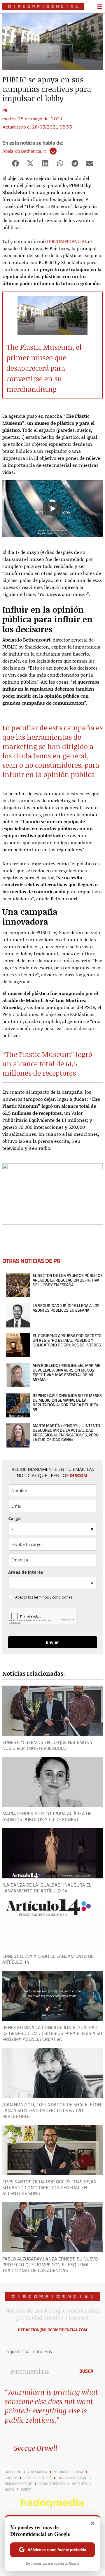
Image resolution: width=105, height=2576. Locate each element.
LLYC (27, 2478)
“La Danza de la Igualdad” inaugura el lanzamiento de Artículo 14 (47, 1888)
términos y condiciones (53, 1597)
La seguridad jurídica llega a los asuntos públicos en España (66, 1308)
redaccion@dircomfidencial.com (53, 2330)
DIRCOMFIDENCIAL (67, 241)
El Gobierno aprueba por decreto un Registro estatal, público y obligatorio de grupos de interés (67, 1340)
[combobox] (38, 2371)
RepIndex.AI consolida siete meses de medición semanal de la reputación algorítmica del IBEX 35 (67, 1403)
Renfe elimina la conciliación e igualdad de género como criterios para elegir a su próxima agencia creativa (52, 2033)
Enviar (52, 1642)
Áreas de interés (26, 1572)
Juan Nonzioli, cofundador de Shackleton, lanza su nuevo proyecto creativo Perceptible (52, 2110)
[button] (15, 163)
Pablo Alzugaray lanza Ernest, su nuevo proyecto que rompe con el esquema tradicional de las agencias (50, 2265)
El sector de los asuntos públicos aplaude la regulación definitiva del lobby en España (68, 1280)
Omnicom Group (18, 2484)
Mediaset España (68, 2472)
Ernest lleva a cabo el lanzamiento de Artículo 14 (48, 1959)
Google (11, 2478)
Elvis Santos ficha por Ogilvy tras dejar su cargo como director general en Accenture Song (49, 2187)
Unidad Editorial (72, 2478)
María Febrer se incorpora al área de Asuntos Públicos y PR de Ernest (47, 1816)
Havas (10, 2490)
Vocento (79, 2484)
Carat (26, 2490)
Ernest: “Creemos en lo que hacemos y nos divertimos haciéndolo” (48, 1745)
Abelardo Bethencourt (24, 151)
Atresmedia (37, 2472)
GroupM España (52, 2484)
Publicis (44, 2478)
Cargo (14, 1518)
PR (5, 110)
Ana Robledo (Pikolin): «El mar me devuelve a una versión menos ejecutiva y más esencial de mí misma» (66, 1372)
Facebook (13, 2472)
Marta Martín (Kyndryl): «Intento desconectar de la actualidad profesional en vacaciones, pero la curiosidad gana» (66, 1433)
